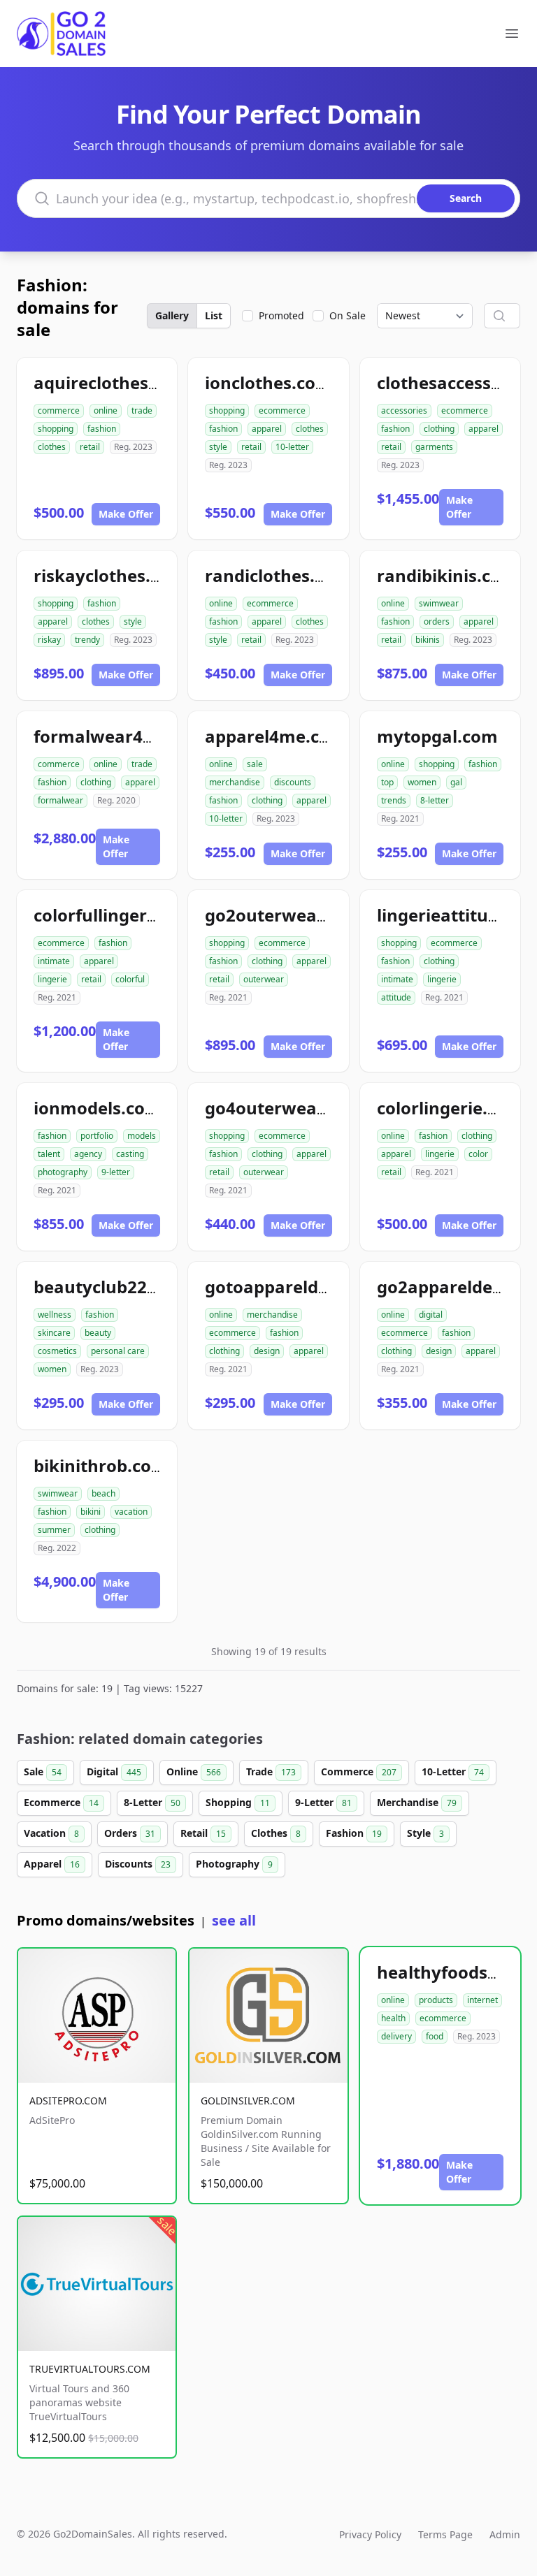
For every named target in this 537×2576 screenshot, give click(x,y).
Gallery (172, 315)
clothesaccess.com (454, 383)
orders (437, 621)
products (436, 2000)
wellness (55, 1315)
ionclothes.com (268, 383)
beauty (98, 1333)
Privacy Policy (370, 2534)
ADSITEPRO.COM (68, 2101)
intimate (54, 961)
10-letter (292, 447)
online (106, 410)
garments (434, 447)
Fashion (354, 1833)
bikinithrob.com (101, 1465)
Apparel (52, 1864)
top (387, 782)
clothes (52, 447)
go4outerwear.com (284, 1108)
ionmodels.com (98, 1108)
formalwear (60, 800)
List (214, 315)
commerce (59, 410)
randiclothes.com (278, 575)
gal (456, 782)
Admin (505, 2534)
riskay (49, 640)
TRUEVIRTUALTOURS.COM (90, 2369)
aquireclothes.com (111, 383)
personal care (118, 1351)
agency (88, 1154)
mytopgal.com (437, 736)
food (435, 2036)
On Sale (348, 315)
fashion (102, 429)
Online (194, 1771)
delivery (396, 2036)
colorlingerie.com (450, 1108)
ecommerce (282, 410)
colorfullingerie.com (118, 915)
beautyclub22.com (110, 1287)
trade (142, 410)
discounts (293, 782)
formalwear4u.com (114, 736)
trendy (87, 640)
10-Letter (453, 1771)
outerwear (264, 979)
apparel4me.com (275, 736)
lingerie (52, 979)
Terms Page (445, 2534)
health (393, 2018)
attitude (396, 997)
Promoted (281, 315)
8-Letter (152, 1802)
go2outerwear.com (284, 915)
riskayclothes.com (110, 575)
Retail (203, 1833)
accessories (404, 410)
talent (49, 1154)
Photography (234, 1864)
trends (394, 800)
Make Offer (126, 514)
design (267, 1351)
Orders (130, 1833)
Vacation (51, 1833)
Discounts (138, 1864)
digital (431, 1315)
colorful (130, 979)
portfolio (97, 1136)
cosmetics (57, 1351)
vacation (131, 1512)
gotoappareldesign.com (304, 1287)
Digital (114, 1771)
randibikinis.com (447, 575)
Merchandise (417, 1802)
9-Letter (323, 1802)
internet (482, 2000)
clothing (439, 429)
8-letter (435, 800)
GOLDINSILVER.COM (248, 2101)
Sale (43, 1771)
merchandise (235, 782)
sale (255, 764)
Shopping (238, 1802)
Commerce (359, 1771)
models (142, 1136)
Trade (271, 1771)
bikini (91, 1512)
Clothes (276, 1833)
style (218, 447)
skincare (54, 1333)
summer (54, 1530)
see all (234, 1920)
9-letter (116, 1172)
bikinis (428, 640)
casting (130, 1154)
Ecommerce (61, 1802)
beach (103, 1493)
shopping (56, 429)
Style (425, 1833)
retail (90, 447)
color (478, 1154)
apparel (267, 429)
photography (63, 1172)
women (422, 782)
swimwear (439, 603)
